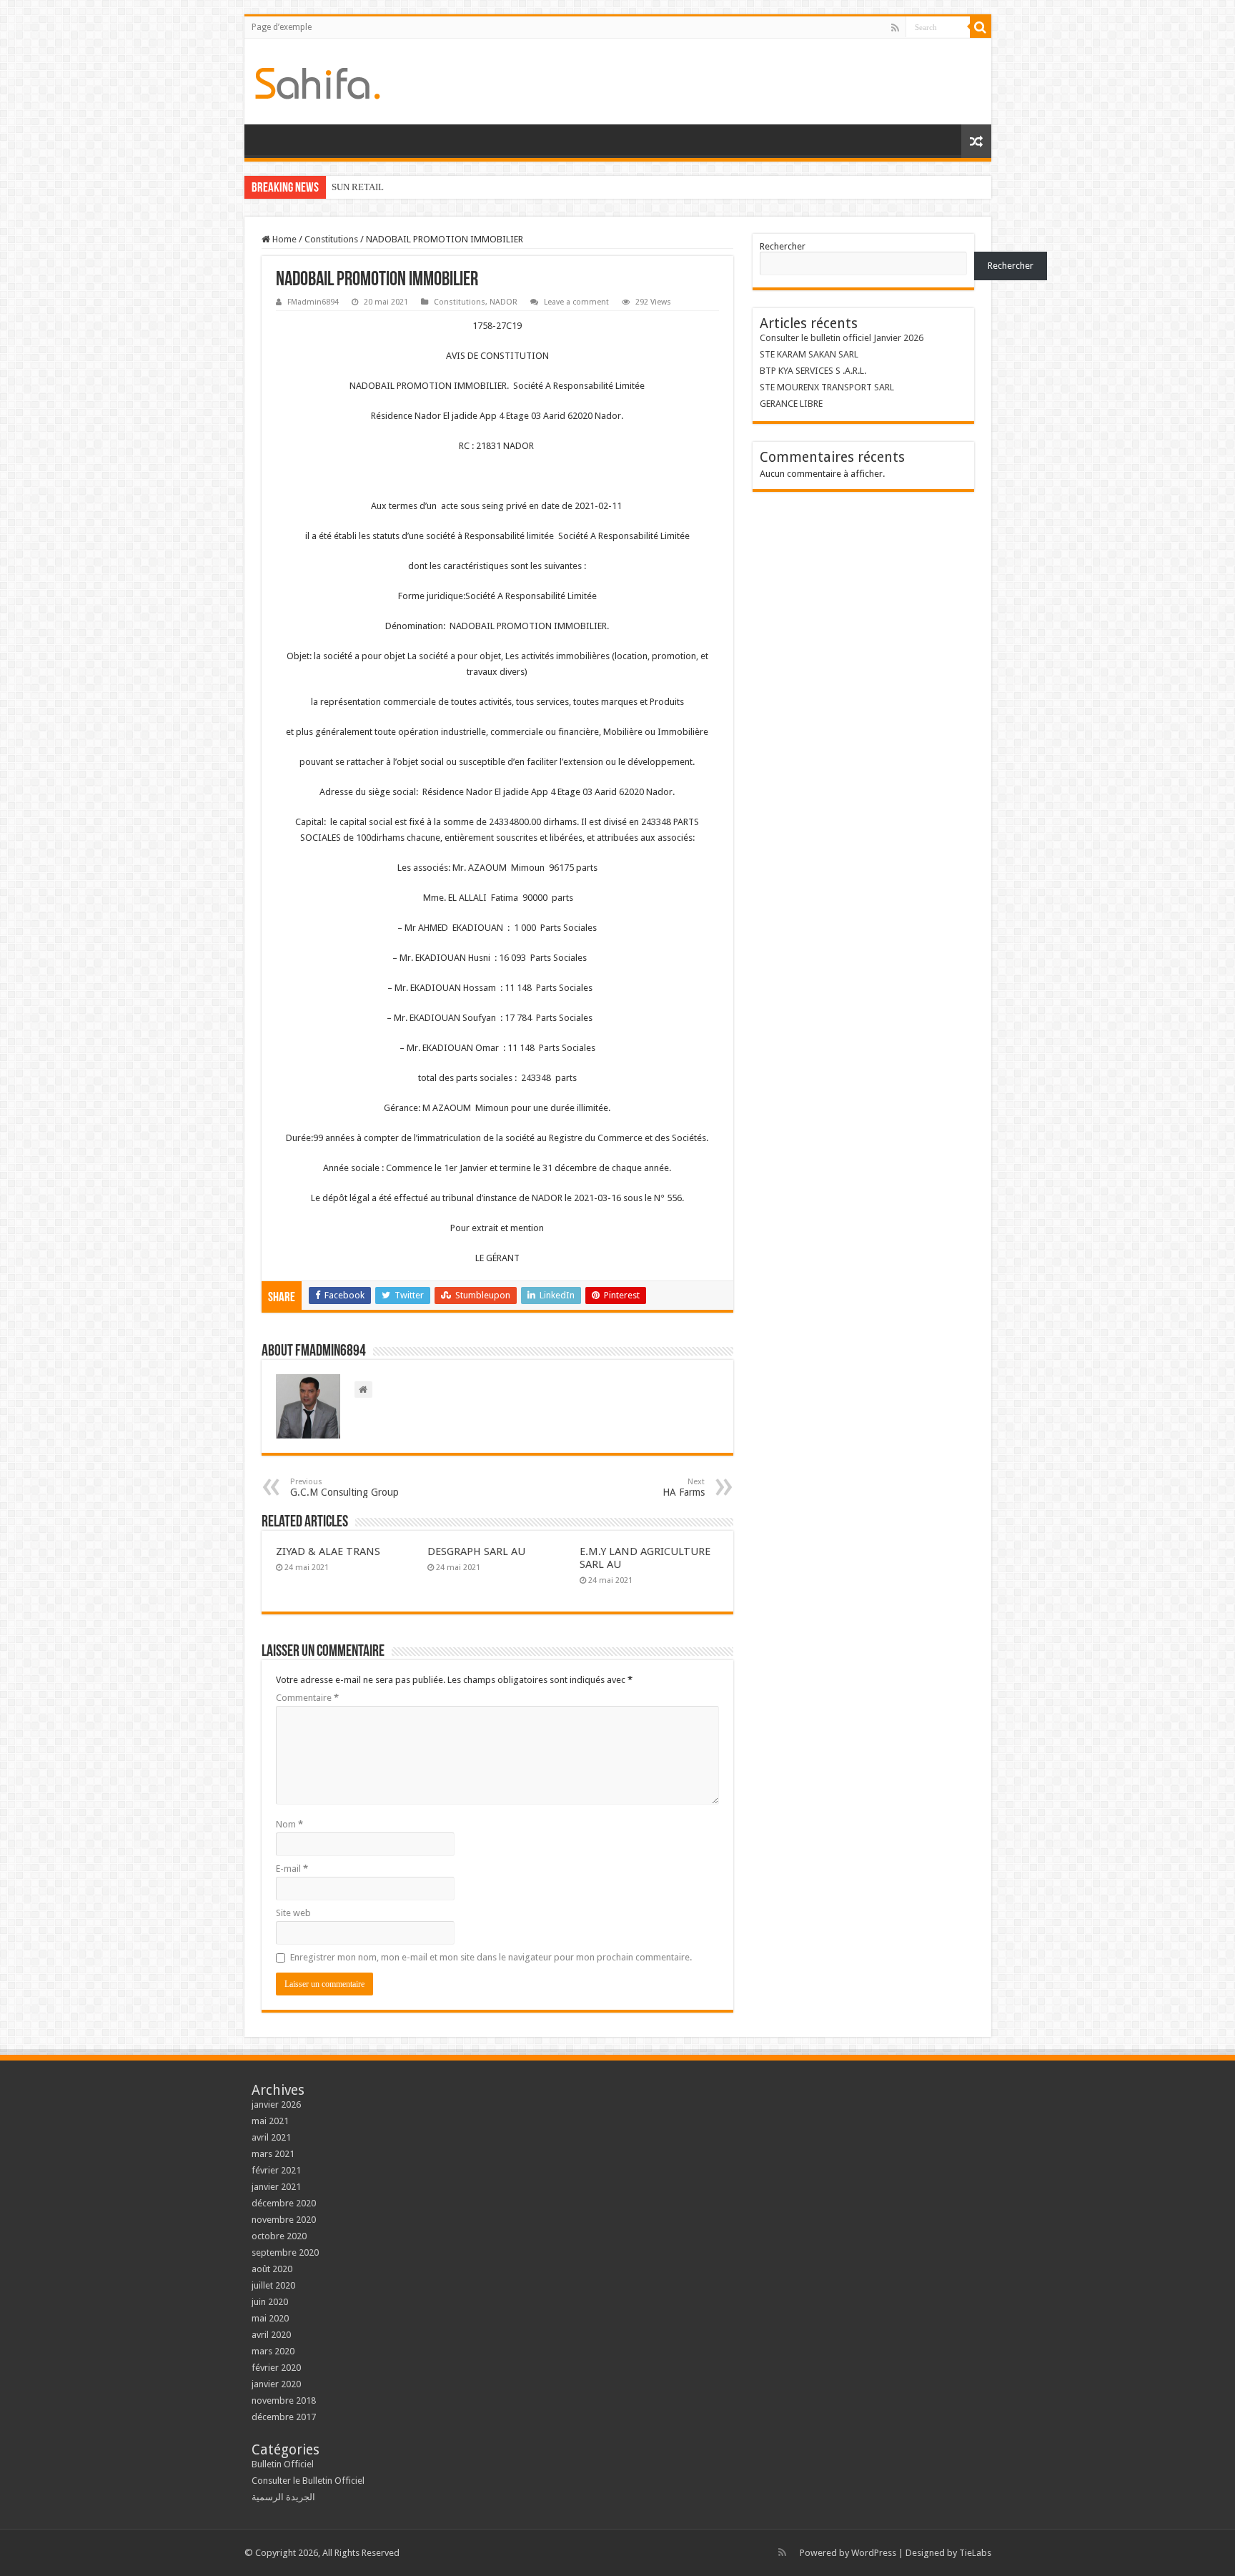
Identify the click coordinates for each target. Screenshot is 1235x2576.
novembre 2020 (284, 2220)
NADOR (504, 302)
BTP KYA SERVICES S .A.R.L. (813, 371)
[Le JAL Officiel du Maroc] (318, 81)
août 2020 (272, 2269)
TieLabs (975, 2553)
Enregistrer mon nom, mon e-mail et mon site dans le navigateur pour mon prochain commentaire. (491, 1957)
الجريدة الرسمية (283, 2497)
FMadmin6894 (313, 302)
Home (283, 239)
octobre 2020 (279, 2236)
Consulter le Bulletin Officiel (308, 2481)
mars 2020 (273, 2351)
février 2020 (276, 2368)
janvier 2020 (276, 2384)
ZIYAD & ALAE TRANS (328, 1551)
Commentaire (307, 1698)
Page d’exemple (282, 27)
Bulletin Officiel (283, 2464)
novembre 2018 (284, 2400)
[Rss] (895, 28)
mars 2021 (273, 2154)
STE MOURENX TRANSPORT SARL (827, 387)
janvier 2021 (276, 2187)
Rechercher (783, 246)
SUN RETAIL (358, 187)
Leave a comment (576, 302)
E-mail (292, 1869)
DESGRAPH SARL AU (476, 1551)
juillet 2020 (273, 2285)
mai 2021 (270, 2121)
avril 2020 (271, 2335)
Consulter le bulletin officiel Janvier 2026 (842, 338)
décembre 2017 (284, 2417)
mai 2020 (270, 2318)
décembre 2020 (284, 2203)
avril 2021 (271, 2137)
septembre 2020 (285, 2252)
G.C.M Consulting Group (344, 1487)
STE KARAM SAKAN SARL (809, 354)
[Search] (981, 27)
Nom (289, 1824)
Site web (293, 1913)
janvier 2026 (276, 2104)
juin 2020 (270, 2302)
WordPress (874, 2553)
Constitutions (331, 239)
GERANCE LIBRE (791, 404)
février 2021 (276, 2170)
